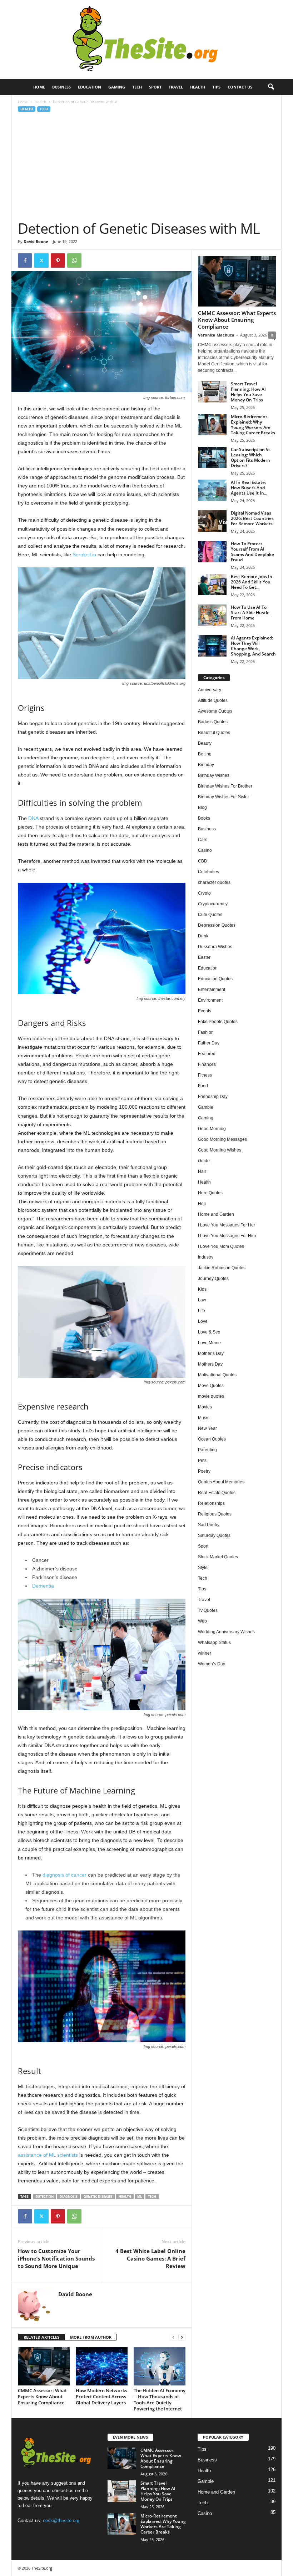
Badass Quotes (213, 722)
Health (198, 87)
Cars (203, 840)
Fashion (206, 1032)
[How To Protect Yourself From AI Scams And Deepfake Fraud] (212, 552)
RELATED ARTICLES (41, 2337)
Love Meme (209, 1343)
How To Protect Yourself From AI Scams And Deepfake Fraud (252, 552)
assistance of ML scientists (48, 2155)
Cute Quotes (210, 915)
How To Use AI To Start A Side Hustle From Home (250, 613)
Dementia (43, 1586)
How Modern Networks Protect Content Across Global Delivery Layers (101, 2397)
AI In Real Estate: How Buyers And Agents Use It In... (249, 488)
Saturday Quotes (214, 1535)
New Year (207, 1428)
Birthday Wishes (214, 775)
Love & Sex (209, 1332)
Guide (204, 1161)
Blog (202, 808)
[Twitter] (41, 260)
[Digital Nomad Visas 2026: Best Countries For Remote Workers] (212, 521)
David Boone (36, 241)
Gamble (206, 1107)
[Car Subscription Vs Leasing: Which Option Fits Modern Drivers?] (212, 457)
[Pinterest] (58, 260)
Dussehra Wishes (215, 947)
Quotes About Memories (221, 1482)
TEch (152, 2197)
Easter (204, 957)
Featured (207, 1054)
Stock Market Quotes (218, 1557)
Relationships (211, 1503)
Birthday (206, 765)
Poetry (204, 1471)
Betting (205, 754)
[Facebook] (25, 260)
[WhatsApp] (74, 260)
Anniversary (210, 690)
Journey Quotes (213, 1279)
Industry (206, 1257)
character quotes (214, 882)
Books (204, 818)
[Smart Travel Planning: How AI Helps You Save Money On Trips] (212, 392)
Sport (155, 87)
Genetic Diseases (98, 2197)
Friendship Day (213, 1097)
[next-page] (182, 2337)
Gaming (117, 87)
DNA (33, 818)
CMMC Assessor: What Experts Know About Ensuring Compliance (42, 2397)
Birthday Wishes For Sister (224, 797)
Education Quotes (215, 979)
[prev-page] (173, 2337)
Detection (45, 2197)
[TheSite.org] (146, 40)
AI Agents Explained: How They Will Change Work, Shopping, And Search (253, 646)
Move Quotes (211, 1386)
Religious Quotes (215, 1514)
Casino (205, 850)
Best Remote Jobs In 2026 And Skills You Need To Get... (252, 582)
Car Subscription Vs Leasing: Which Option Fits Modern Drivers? (251, 457)
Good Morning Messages (222, 1139)
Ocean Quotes (212, 1439)
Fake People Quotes (218, 1022)
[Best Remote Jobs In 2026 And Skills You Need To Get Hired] (212, 584)
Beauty (205, 743)
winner (205, 1653)
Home (39, 87)
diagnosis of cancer (64, 1875)
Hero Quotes (210, 1193)
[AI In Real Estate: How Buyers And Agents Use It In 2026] (212, 490)
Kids (202, 1289)
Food (203, 1086)
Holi (202, 1204)
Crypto (204, 893)
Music (204, 1418)
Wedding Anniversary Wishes (226, 1632)
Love (203, 1321)
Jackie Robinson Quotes (222, 1268)
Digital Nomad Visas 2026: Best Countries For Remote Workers (252, 518)
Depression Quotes (217, 925)
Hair (202, 1171)
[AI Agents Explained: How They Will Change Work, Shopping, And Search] (212, 646)
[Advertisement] (147, 166)
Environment (210, 1000)
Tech (137, 87)
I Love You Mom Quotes (221, 1246)
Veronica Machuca (216, 335)
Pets (202, 1461)
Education (90, 87)
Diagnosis (69, 2197)
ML (140, 2197)
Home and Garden (216, 1214)
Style (203, 1568)
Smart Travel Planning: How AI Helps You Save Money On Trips (248, 392)
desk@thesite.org (61, 2520)
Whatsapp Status (214, 1643)
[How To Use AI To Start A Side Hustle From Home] (212, 615)
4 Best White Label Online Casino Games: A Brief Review (150, 2258)
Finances (207, 1064)
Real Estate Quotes (217, 1493)
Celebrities (208, 872)
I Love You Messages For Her (227, 1225)
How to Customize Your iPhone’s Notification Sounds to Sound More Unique (56, 2258)
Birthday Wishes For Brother (225, 786)
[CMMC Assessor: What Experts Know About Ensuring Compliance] (44, 2366)
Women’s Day (212, 1664)
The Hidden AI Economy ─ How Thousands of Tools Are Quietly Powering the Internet (160, 2400)
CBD (203, 861)
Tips (216, 87)
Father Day (209, 1043)
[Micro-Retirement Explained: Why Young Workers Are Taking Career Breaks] (212, 425)
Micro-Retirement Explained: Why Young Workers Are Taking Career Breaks (253, 425)
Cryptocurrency (213, 904)
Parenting (207, 1450)
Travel (176, 87)
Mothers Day (210, 1364)
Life (202, 1311)
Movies (205, 1407)
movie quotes (211, 1396)
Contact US (240, 87)
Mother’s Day (211, 1353)
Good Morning (212, 1129)
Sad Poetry (209, 1525)
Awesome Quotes (215, 711)
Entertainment (212, 990)
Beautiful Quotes (214, 733)
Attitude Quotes (213, 700)
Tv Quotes (208, 1610)
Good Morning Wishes (220, 1150)
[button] (271, 87)
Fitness (205, 1075)
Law (202, 1300)
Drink (203, 936)
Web (202, 1621)
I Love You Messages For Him (227, 1236)
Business (61, 87)
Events (205, 1011)
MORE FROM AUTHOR (91, 2337)
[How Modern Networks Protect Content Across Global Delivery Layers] (102, 2366)
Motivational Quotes (217, 1375)
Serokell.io (84, 555)
